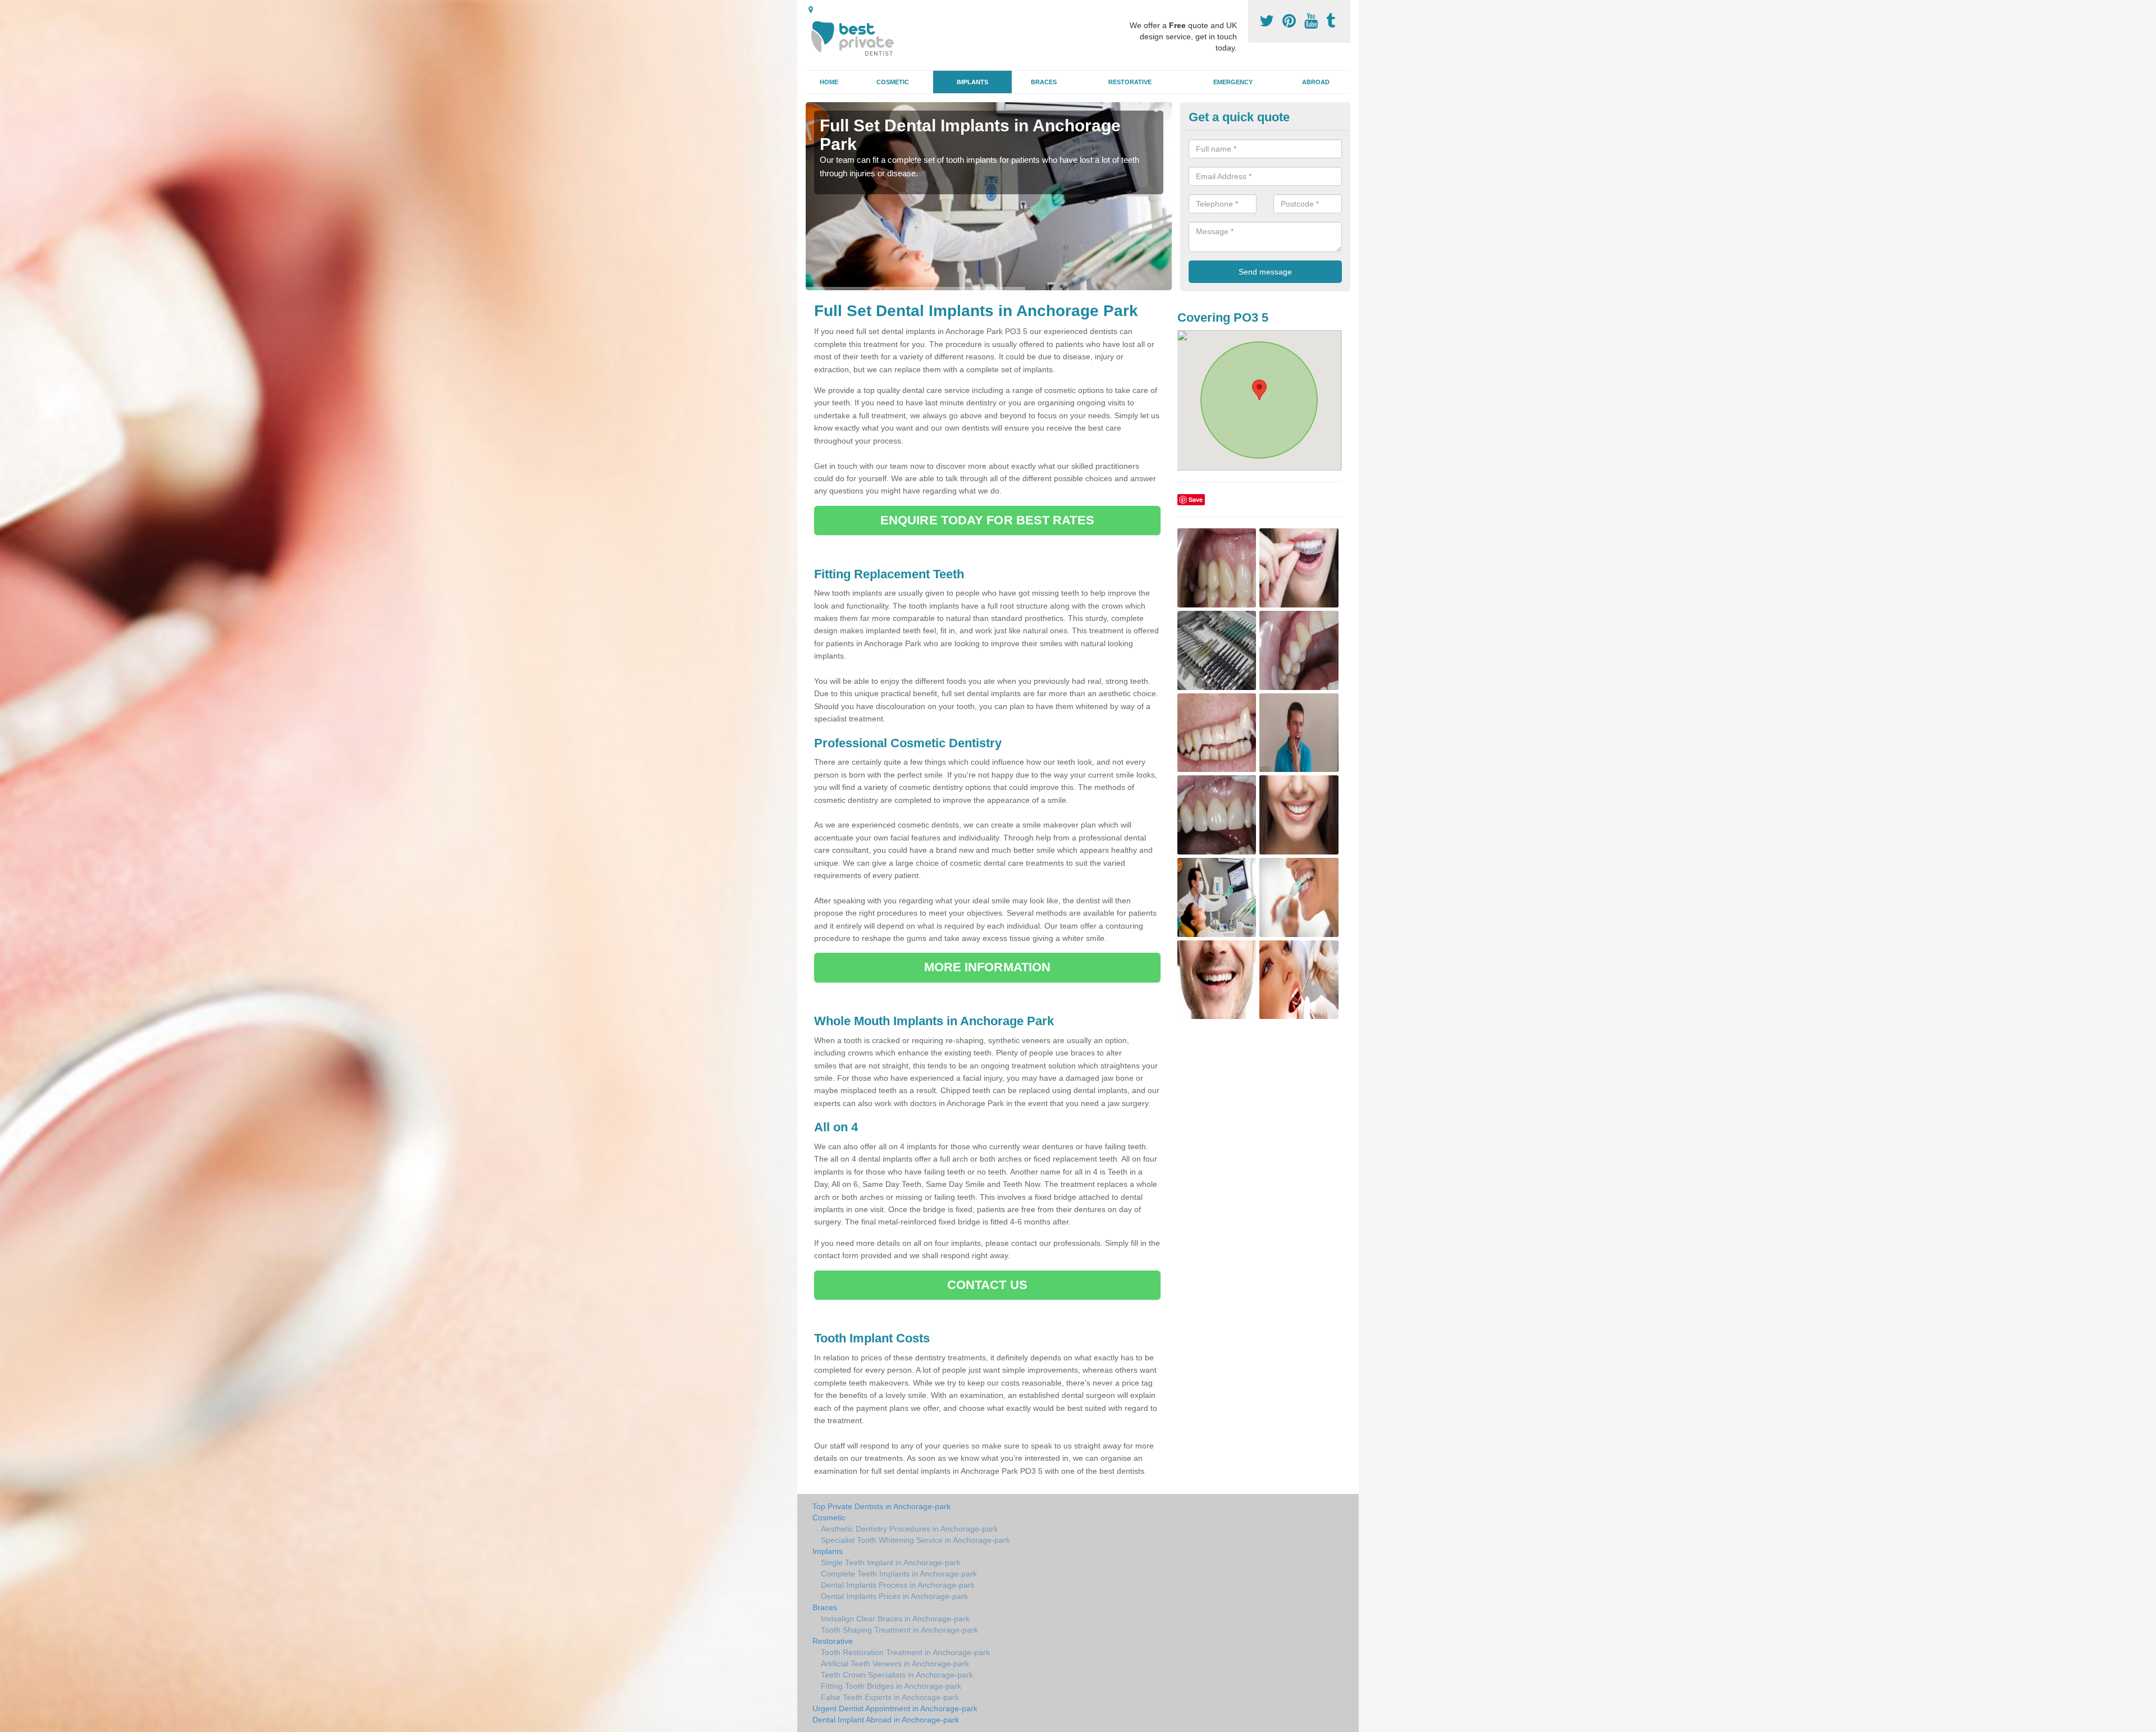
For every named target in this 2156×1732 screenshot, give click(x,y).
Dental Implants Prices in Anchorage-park (894, 1596)
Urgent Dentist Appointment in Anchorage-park (895, 1708)
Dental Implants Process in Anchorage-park (898, 1585)
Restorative (1130, 82)
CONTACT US (987, 1285)
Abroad (1316, 82)
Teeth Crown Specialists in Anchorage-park (897, 1675)
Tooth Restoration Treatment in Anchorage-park (905, 1652)
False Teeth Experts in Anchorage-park (890, 1697)
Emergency (1233, 82)
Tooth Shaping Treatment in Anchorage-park (899, 1630)
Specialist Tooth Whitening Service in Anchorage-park (915, 1540)
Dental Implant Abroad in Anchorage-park (886, 1720)
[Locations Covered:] (811, 10)
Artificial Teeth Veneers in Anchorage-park (895, 1664)
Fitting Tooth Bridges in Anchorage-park (891, 1686)
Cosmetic (893, 82)
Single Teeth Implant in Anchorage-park (891, 1562)
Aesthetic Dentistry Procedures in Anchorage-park (909, 1529)
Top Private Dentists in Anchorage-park (881, 1506)
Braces (1044, 82)
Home (829, 82)
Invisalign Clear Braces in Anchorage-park (895, 1619)
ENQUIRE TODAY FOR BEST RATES (987, 520)
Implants (972, 82)
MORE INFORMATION (988, 967)
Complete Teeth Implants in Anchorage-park (899, 1574)
